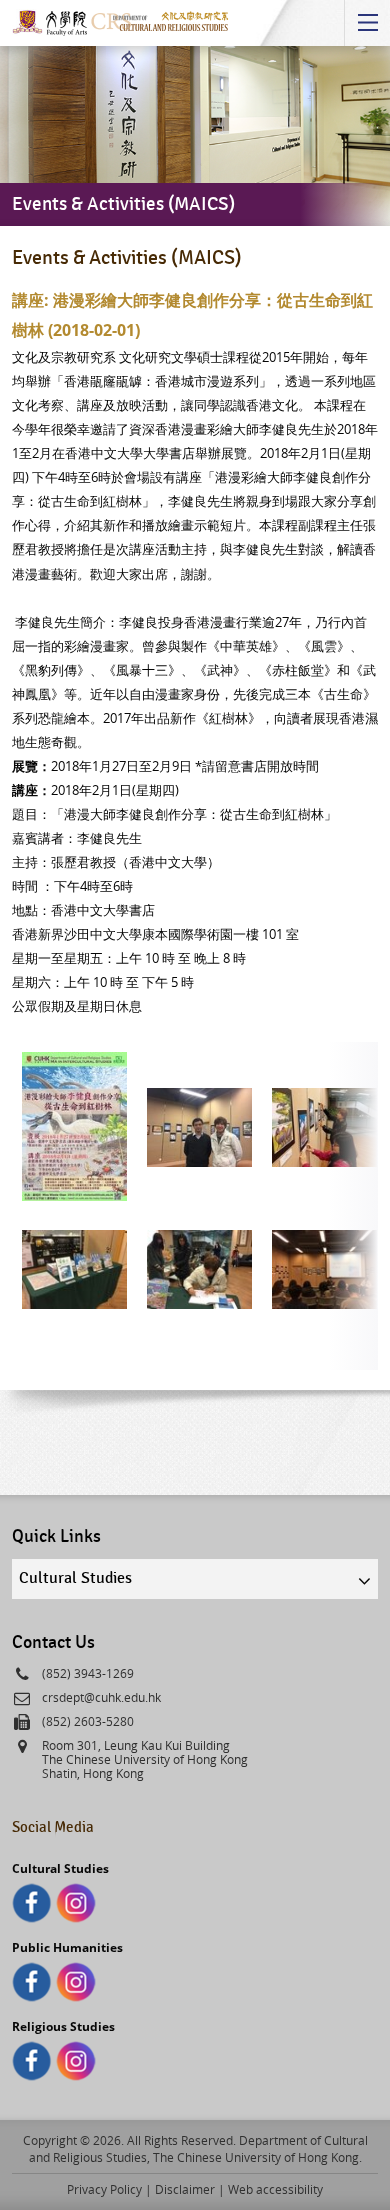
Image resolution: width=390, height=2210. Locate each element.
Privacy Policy (104, 2189)
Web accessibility (275, 2189)
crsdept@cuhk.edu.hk (101, 1697)
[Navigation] (367, 23)
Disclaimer (185, 2189)
